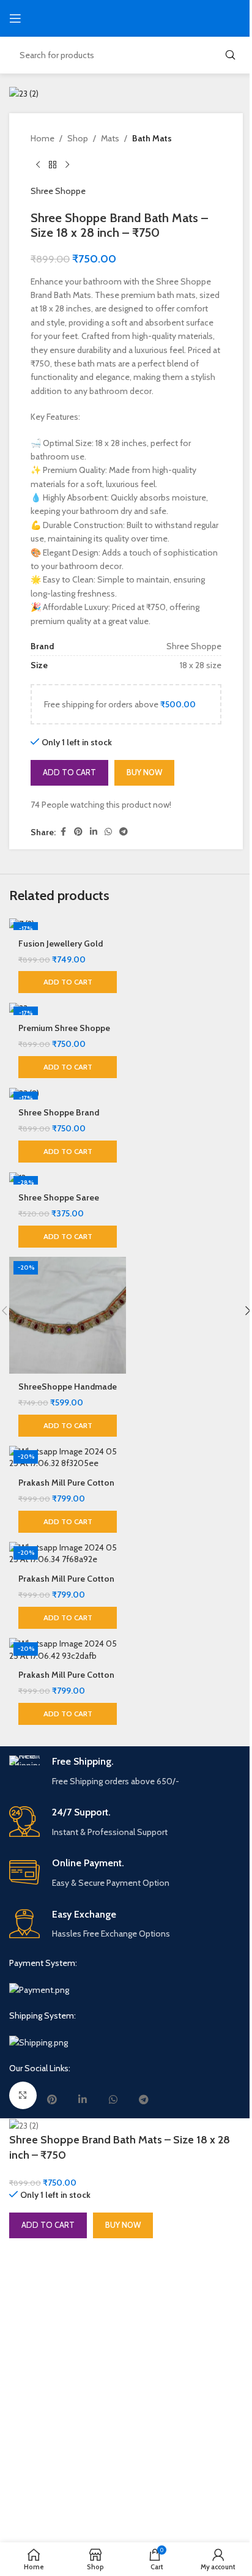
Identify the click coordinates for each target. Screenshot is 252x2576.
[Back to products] (53, 165)
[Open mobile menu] (15, 18)
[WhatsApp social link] (113, 2100)
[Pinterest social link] (52, 2100)
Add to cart (69, 772)
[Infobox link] (126, 1772)
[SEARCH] (230, 55)
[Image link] (39, 1989)
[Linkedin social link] (83, 2100)
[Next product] (67, 165)
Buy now (144, 772)
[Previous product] (38, 165)
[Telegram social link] (144, 2100)
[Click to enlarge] (23, 2095)
